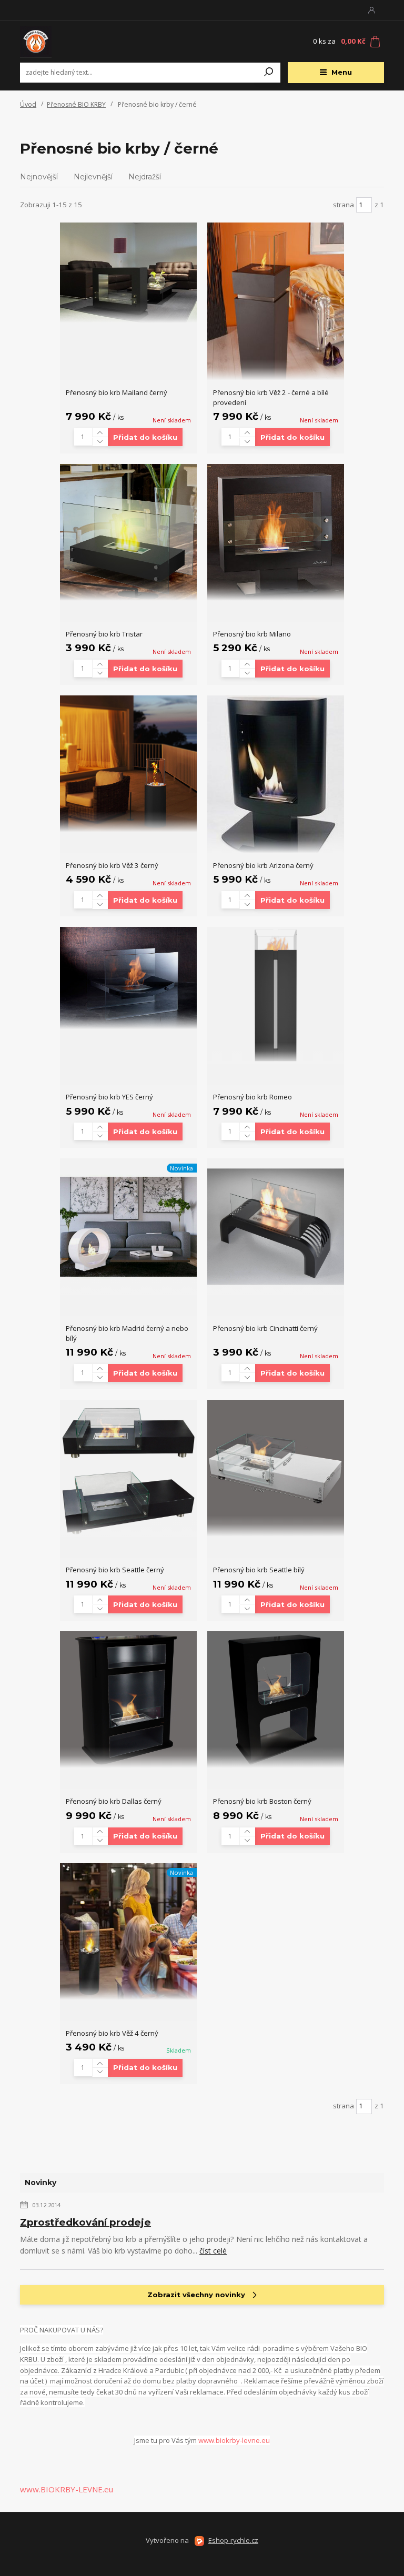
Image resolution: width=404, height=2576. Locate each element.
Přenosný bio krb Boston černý (262, 1801)
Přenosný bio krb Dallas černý (114, 1801)
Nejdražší (145, 177)
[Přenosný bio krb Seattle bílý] (276, 1468)
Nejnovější (39, 177)
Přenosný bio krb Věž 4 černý (112, 2033)
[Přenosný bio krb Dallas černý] (128, 1700)
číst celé (213, 2251)
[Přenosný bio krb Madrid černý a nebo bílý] (128, 1227)
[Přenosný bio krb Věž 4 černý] (128, 1932)
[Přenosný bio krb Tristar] (128, 532)
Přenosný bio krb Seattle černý (115, 1570)
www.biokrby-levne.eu (234, 2440)
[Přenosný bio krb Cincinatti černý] (276, 1227)
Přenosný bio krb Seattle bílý (259, 1570)
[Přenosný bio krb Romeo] (276, 995)
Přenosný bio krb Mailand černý (117, 392)
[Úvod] (83, 42)
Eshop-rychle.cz (233, 2540)
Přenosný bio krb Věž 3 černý (112, 865)
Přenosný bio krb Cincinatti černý (265, 1328)
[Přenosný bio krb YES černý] (128, 978)
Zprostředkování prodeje (85, 2222)
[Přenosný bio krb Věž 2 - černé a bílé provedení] (276, 301)
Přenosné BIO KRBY (76, 104)
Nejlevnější (93, 177)
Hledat (269, 73)
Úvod (28, 104)
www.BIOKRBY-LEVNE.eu (67, 2489)
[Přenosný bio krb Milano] (276, 532)
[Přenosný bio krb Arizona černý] (276, 774)
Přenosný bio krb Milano (252, 634)
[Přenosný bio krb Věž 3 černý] (128, 764)
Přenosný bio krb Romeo (252, 1097)
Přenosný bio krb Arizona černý (263, 865)
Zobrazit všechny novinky (196, 2295)
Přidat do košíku (145, 437)
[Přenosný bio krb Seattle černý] (128, 1468)
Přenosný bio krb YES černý (109, 1097)
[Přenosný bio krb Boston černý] (276, 1700)
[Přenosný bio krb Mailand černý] (128, 273)
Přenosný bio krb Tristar (104, 634)
